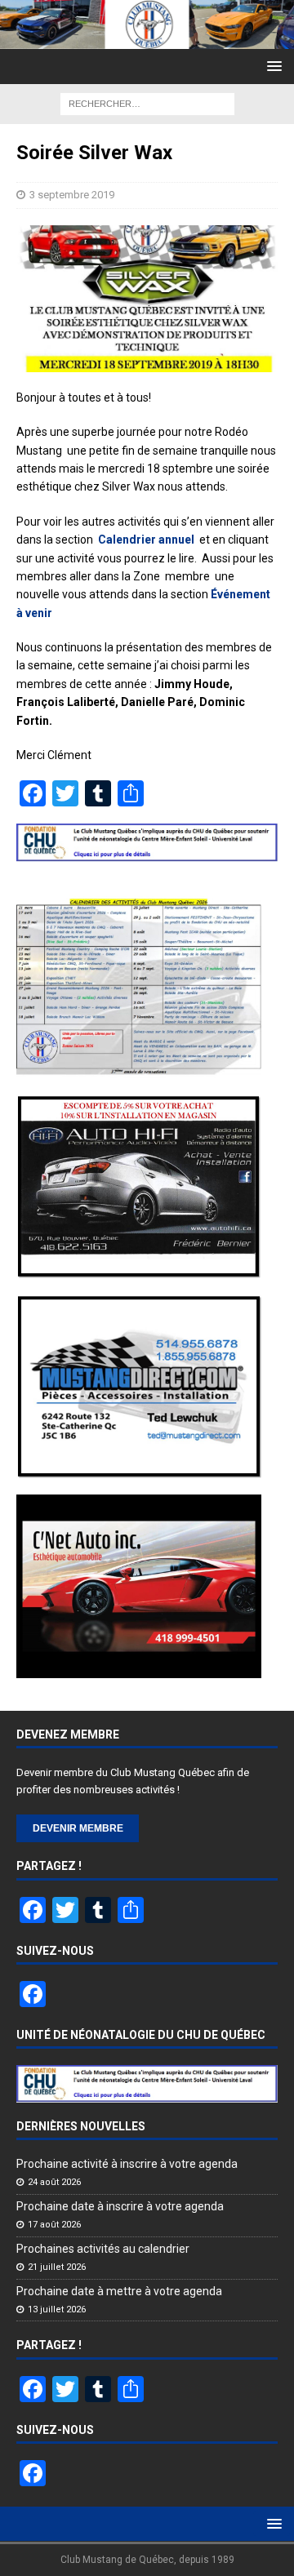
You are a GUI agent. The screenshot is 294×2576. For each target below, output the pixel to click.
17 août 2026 (54, 2225)
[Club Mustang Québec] (147, 40)
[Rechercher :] (147, 103)
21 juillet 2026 (57, 2267)
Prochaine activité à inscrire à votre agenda (127, 2164)
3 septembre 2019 (72, 195)
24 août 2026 (54, 2182)
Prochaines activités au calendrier (103, 2249)
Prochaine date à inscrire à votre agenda (120, 2206)
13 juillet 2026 (57, 2310)
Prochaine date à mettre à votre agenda (119, 2291)
